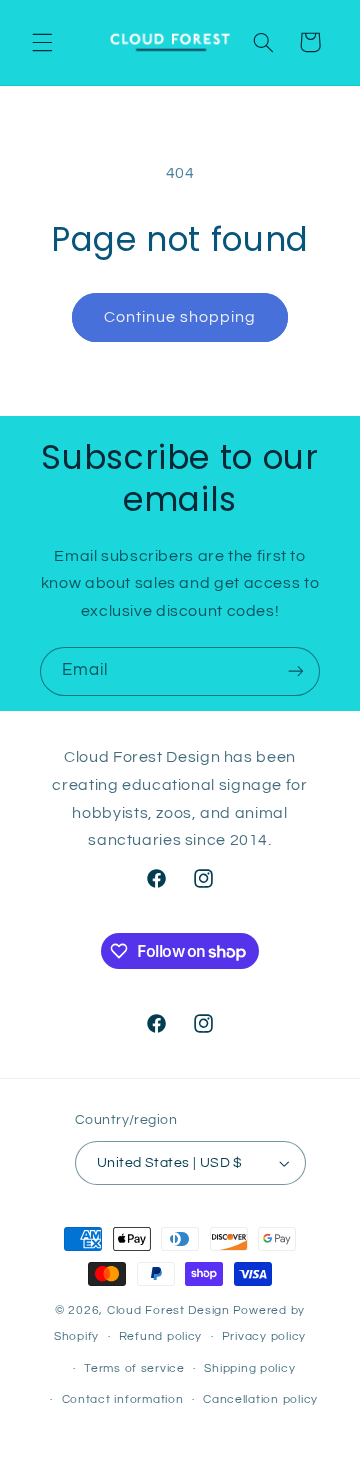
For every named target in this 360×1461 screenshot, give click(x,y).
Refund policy (161, 1336)
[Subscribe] (296, 671)
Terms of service (134, 1368)
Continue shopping (180, 317)
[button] (42, 42)
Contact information (123, 1399)
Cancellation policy (260, 1399)
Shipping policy (249, 1368)
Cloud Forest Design (168, 1310)
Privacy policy (264, 1336)
